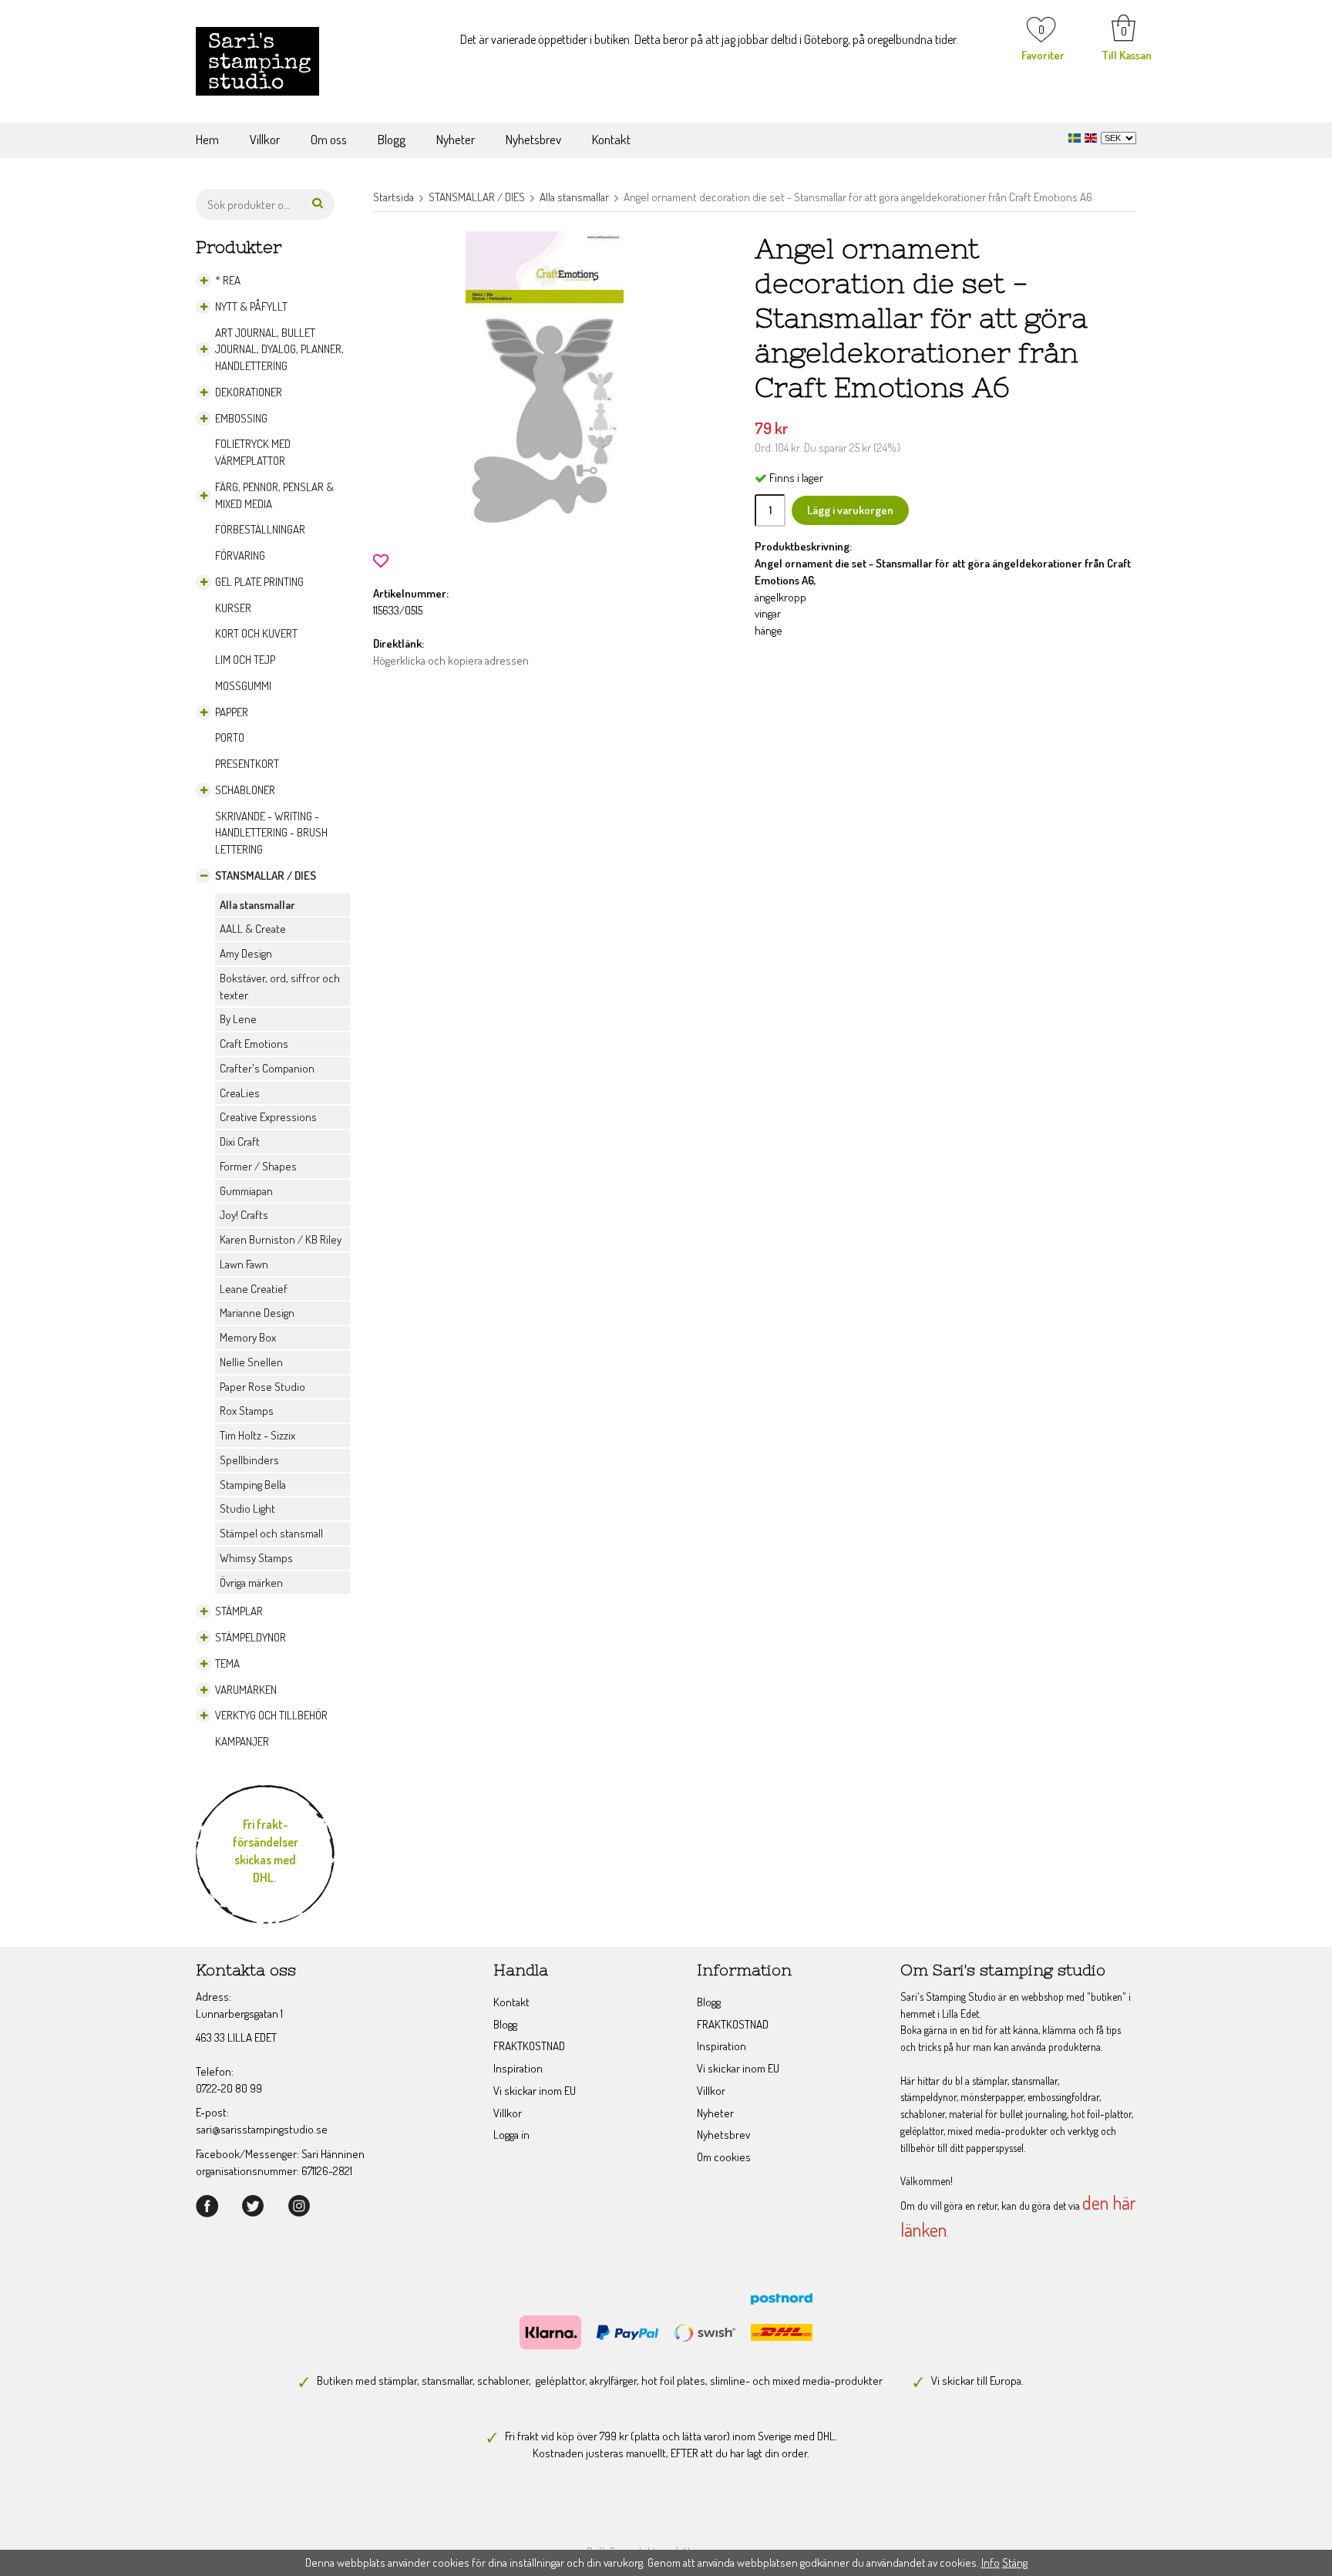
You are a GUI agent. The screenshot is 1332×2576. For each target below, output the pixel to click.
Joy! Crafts (244, 1215)
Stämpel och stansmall (271, 1533)
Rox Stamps (247, 1411)
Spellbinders (249, 1460)
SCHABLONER (245, 790)
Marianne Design (257, 1313)
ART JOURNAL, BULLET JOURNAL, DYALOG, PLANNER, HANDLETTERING (279, 350)
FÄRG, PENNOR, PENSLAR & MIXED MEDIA (274, 495)
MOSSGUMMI (243, 686)
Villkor (265, 139)
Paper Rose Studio (262, 1387)
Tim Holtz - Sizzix (257, 1435)
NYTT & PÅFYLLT (251, 306)
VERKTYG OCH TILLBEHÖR (271, 1715)
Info (991, 2563)
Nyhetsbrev (533, 139)
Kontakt (611, 139)
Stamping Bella (253, 1485)
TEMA (227, 1663)
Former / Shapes (258, 1166)
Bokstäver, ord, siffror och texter (280, 987)
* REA (228, 280)
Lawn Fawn (244, 1264)
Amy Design (246, 953)
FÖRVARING (240, 556)
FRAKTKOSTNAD (529, 2046)
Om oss (329, 139)
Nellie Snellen (251, 1362)
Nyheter (456, 139)
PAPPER (232, 712)
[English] (1093, 136)
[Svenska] (1076, 136)
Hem (207, 139)
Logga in (511, 2135)
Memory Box (248, 1337)
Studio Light (247, 1509)
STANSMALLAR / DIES (266, 876)
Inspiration (518, 2068)
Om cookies (724, 2157)
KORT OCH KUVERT (256, 633)
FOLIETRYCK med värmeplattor (253, 452)
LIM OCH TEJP (245, 660)
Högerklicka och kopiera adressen (451, 660)
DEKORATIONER (249, 392)
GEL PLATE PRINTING (259, 582)
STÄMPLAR (239, 1611)
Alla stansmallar (257, 905)
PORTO (230, 737)
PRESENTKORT (247, 764)
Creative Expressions (268, 1117)
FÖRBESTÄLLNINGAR (260, 529)
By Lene (238, 1019)
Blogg (392, 139)
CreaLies (240, 1093)
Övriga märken (251, 1583)
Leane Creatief (254, 1289)
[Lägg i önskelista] (381, 559)
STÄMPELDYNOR (251, 1637)
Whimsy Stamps (256, 1558)
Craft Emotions (254, 1044)
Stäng (1015, 2563)
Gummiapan (246, 1191)
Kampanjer (242, 1741)
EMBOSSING (241, 418)
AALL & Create (253, 929)
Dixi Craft (240, 1142)
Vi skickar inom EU (535, 2091)
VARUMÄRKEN (246, 1690)
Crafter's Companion (267, 1068)
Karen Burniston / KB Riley (281, 1239)
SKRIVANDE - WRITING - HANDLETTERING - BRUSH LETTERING (271, 833)
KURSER (233, 608)
